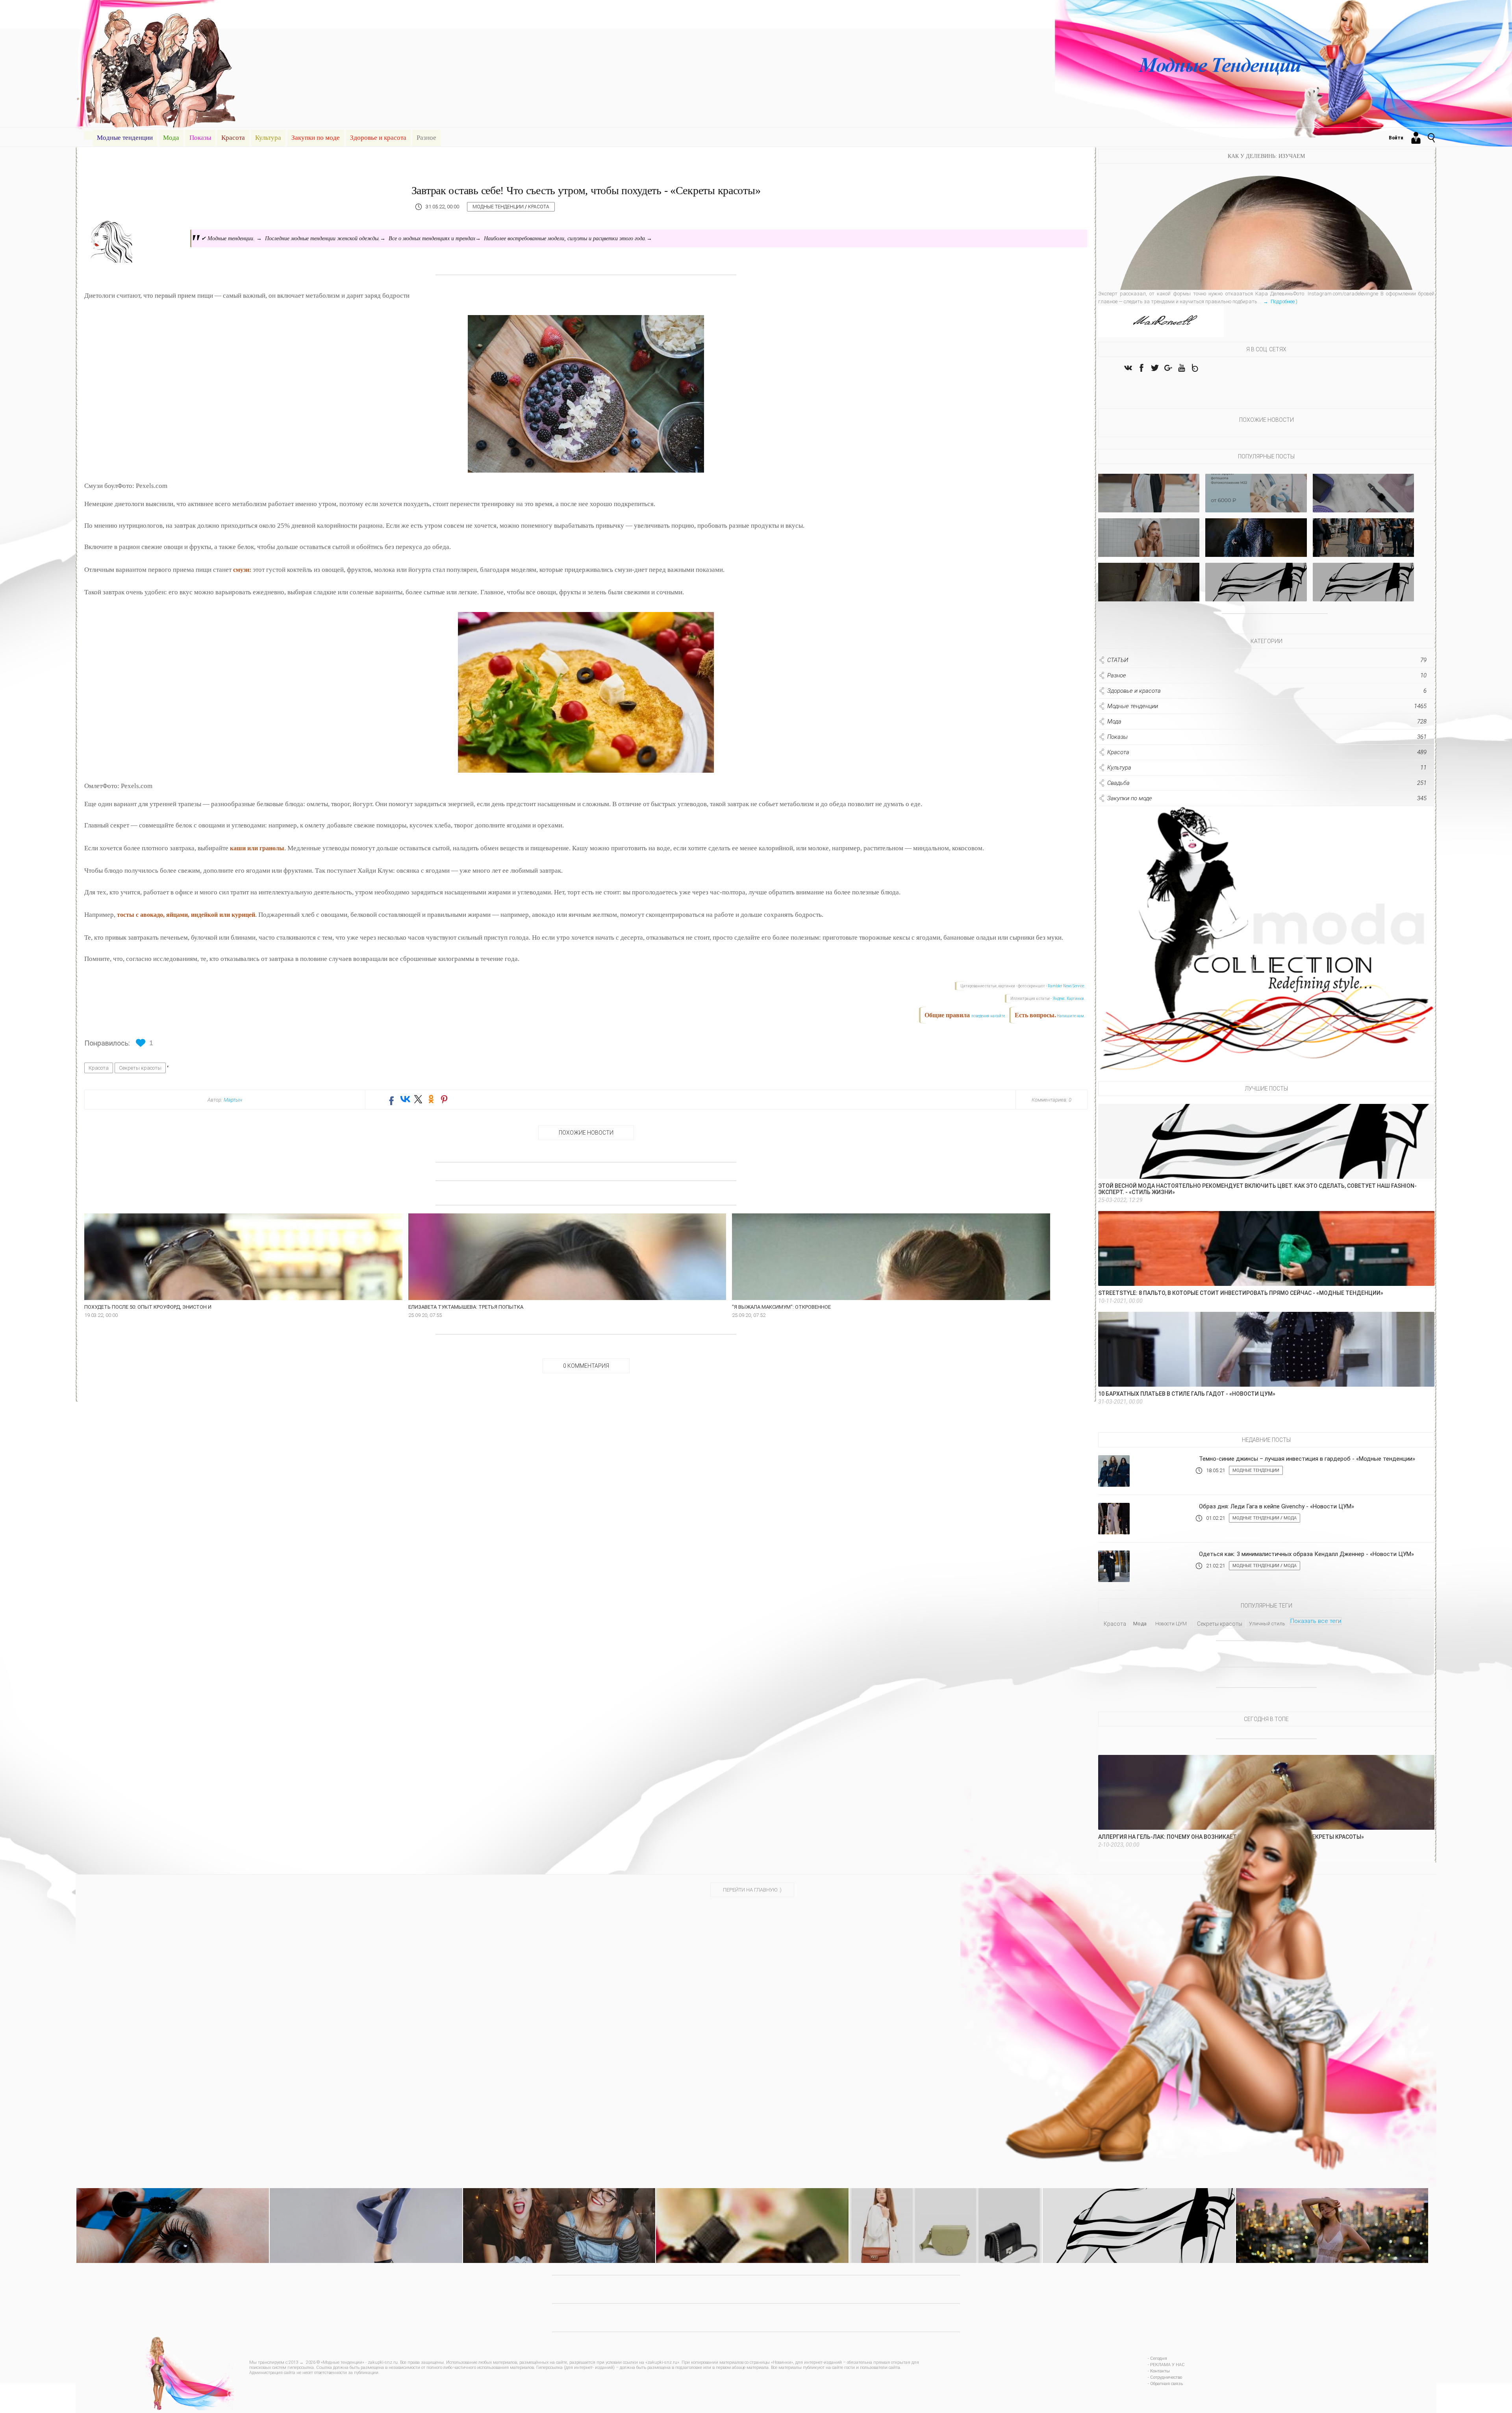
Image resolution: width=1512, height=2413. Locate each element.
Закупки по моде (316, 138)
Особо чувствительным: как (1149, 550)
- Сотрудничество (1165, 2377)
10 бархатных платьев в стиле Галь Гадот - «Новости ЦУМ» (1187, 1394)
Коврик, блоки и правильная (1363, 506)
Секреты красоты (140, 1068)
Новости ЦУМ (1171, 1624)
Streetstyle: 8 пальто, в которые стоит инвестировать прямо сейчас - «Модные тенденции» (1241, 1293)
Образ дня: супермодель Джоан (1363, 550)
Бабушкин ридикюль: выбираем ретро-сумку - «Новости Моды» (943, 2207)
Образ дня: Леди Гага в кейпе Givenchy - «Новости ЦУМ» (1277, 1506)
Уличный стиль (1267, 1624)
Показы (200, 138)
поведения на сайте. (988, 1016)
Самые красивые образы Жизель (1149, 595)
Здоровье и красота (378, 138)
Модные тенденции (125, 138)
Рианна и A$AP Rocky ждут (1363, 595)
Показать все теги (1316, 1621)
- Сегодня (1157, 2358)
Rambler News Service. (1066, 986)
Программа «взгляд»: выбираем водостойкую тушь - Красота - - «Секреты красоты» (172, 2210)
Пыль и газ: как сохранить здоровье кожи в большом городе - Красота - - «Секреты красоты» (1332, 2210)
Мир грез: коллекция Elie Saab (1256, 550)
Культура (268, 138)
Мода (171, 138)
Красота (233, 138)
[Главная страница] (88, 135)
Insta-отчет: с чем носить (1256, 595)
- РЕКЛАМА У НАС (1166, 2365)
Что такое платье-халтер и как (1149, 506)
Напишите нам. (1071, 1016)
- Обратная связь (1165, 2384)
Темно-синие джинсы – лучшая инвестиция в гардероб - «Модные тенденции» (1307, 1459)
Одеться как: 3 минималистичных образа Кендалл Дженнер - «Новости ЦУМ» (1306, 1554)
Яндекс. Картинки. (1069, 999)
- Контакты (1159, 2371)
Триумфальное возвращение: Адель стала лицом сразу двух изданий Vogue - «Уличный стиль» (1139, 2210)
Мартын (233, 1100)
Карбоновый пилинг (1256, 506)
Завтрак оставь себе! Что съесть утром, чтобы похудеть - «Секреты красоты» (586, 190)
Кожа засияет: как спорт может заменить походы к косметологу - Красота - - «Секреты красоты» (366, 2210)
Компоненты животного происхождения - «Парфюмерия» (742, 2207)
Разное (426, 138)
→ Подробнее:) (1280, 301)
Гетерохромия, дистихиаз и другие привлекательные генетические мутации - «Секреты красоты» (559, 2210)
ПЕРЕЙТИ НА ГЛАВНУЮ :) (752, 1890)
